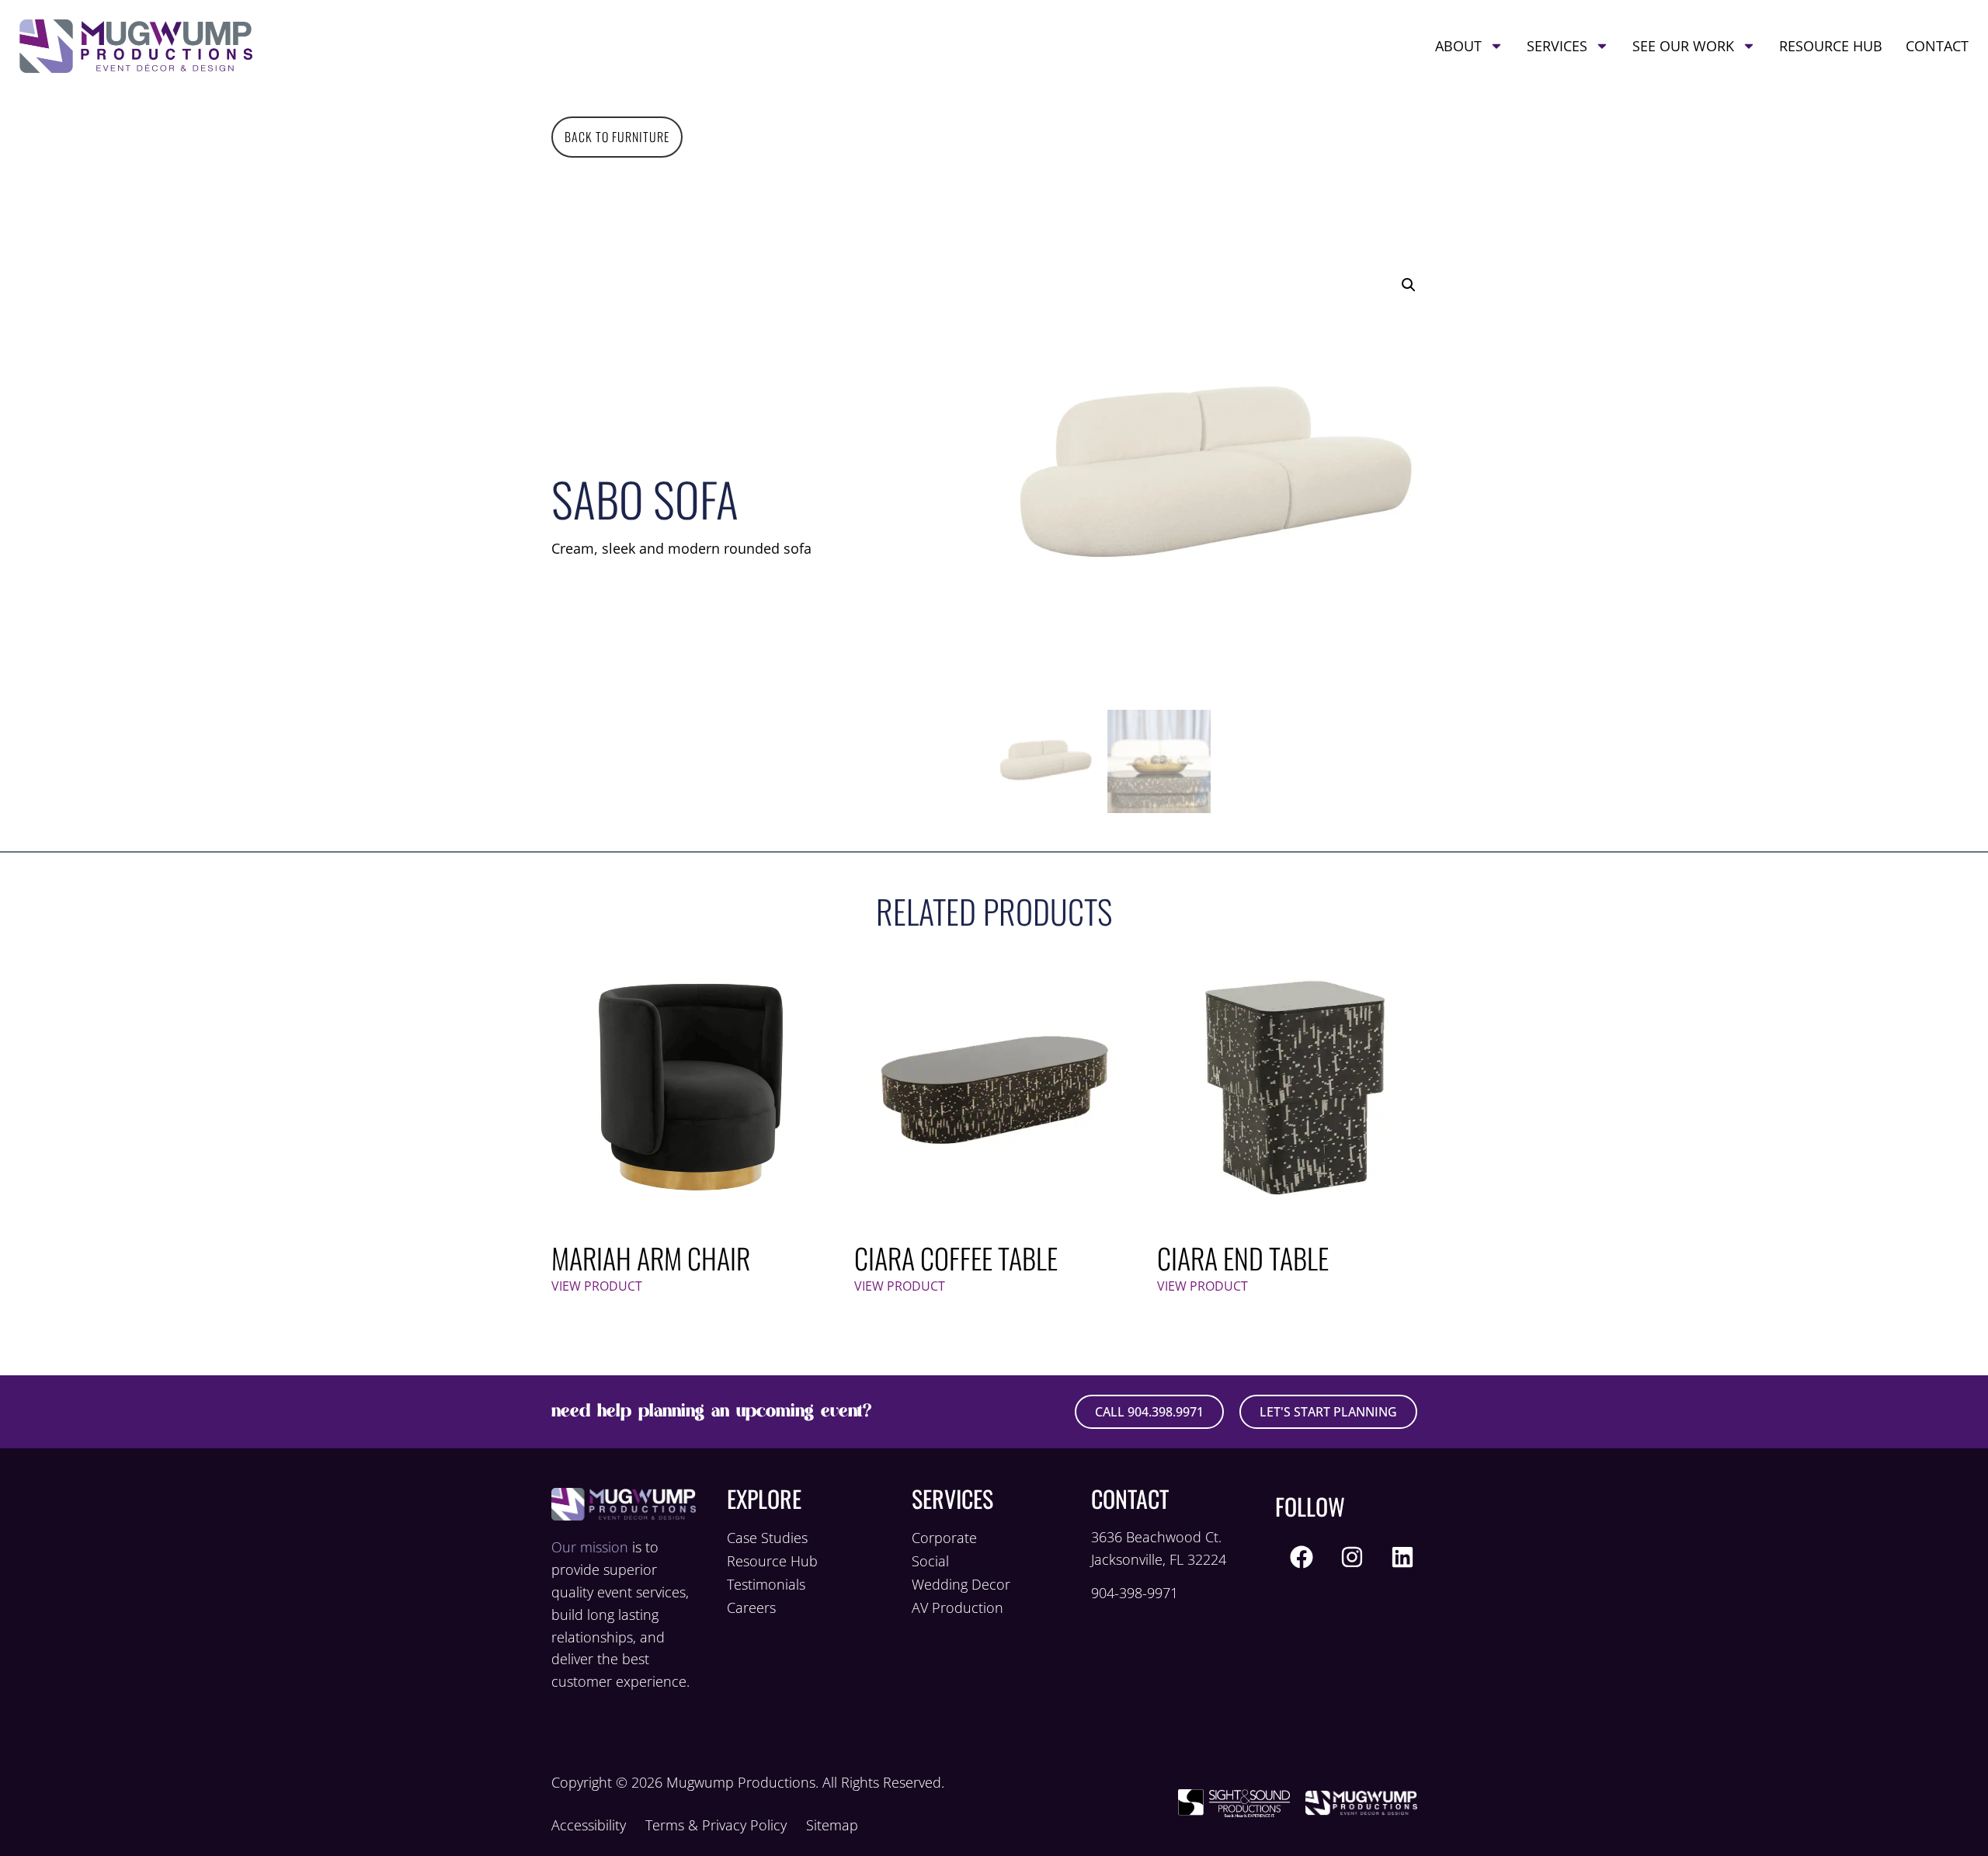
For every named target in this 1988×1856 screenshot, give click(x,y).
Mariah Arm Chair (651, 1258)
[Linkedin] (1402, 1557)
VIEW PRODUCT (597, 1286)
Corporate (944, 1538)
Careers (751, 1607)
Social (930, 1561)
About (1458, 46)
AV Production (958, 1607)
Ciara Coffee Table (956, 1258)
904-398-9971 (1135, 1593)
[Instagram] (1352, 1557)
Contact (1937, 46)
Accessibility (589, 1825)
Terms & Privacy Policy (716, 1825)
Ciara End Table (1243, 1258)
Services (1557, 46)
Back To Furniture (617, 137)
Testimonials (766, 1584)
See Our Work (1683, 46)
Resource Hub (1831, 46)
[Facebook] (1302, 1557)
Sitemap (832, 1825)
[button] (1409, 285)
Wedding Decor (961, 1584)
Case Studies (767, 1538)
